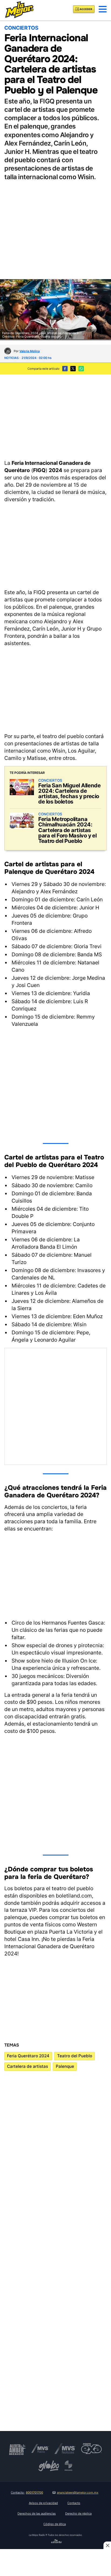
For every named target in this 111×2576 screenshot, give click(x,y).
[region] (55, 416)
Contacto (74, 2503)
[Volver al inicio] (19, 9)
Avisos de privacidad (43, 2503)
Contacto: (27, 2492)
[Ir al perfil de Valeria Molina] (8, 351)
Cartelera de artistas (27, 2066)
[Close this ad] (107, 2545)
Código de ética (55, 2524)
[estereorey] (68, 2466)
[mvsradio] (40, 2449)
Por (27, 351)
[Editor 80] (57, 2542)
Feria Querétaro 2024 (28, 2056)
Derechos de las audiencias (37, 2513)
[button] (103, 9)
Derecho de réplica (78, 2513)
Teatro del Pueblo (75, 2056)
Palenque (65, 2066)
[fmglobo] (49, 2466)
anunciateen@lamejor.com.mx (78, 2492)
